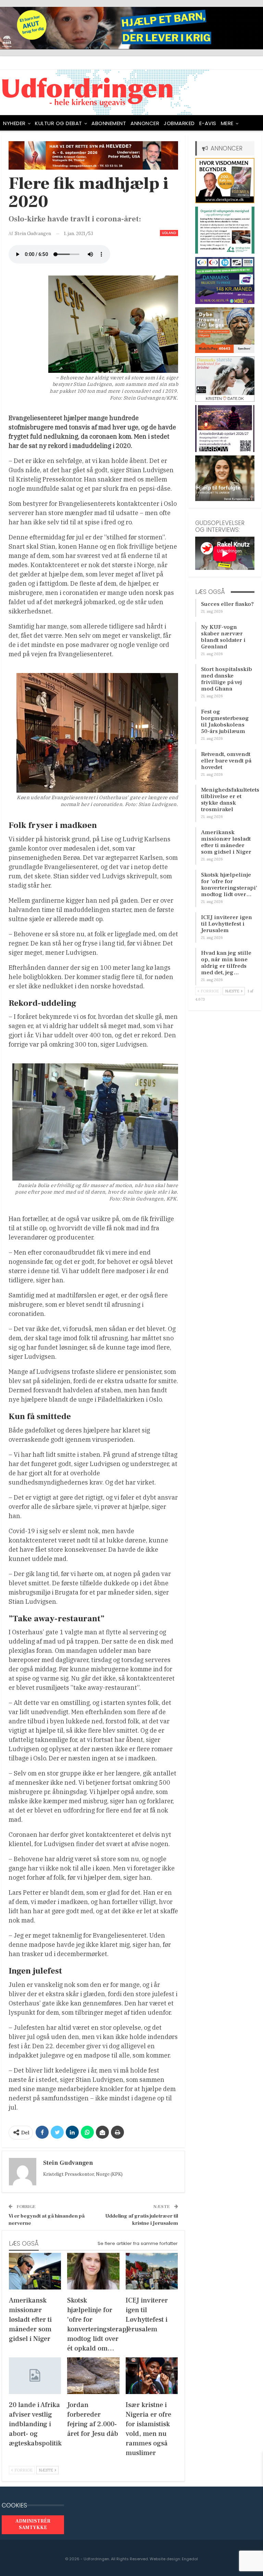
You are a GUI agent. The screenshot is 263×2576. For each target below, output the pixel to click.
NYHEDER (14, 123)
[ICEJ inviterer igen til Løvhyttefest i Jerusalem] (152, 2271)
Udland (169, 233)
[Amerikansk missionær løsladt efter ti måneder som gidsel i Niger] (35, 2271)
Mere (227, 123)
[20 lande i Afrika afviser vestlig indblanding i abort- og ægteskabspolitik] (35, 2376)
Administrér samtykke (33, 2525)
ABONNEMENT (109, 123)
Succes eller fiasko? (227, 604)
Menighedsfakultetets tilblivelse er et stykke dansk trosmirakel (230, 800)
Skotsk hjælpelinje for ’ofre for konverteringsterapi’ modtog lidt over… (229, 885)
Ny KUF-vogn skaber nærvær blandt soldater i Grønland (223, 637)
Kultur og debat (59, 123)
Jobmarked (179, 123)
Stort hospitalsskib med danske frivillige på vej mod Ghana (227, 679)
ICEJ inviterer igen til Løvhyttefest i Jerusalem (227, 924)
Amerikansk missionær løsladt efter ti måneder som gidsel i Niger (226, 842)
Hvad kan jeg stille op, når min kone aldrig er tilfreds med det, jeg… (226, 963)
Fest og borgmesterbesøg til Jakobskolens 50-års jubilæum (225, 722)
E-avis (208, 123)
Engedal (190, 2559)
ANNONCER (145, 123)
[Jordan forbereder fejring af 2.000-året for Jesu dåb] (93, 2376)
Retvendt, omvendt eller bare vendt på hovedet (226, 761)
